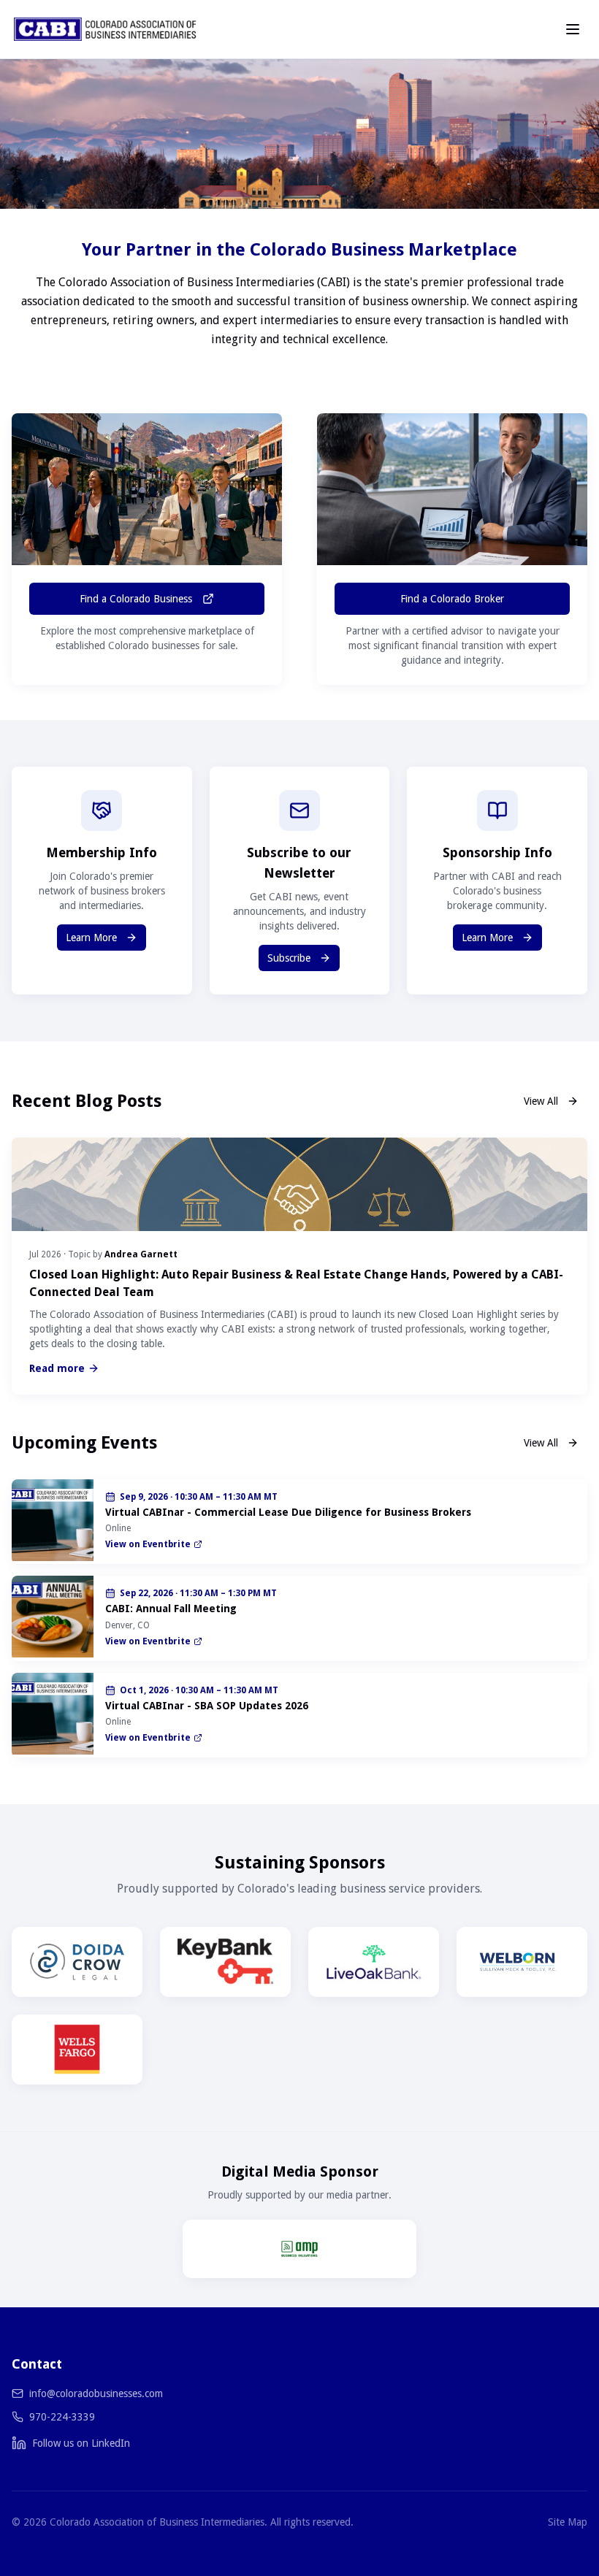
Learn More (91, 938)
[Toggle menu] (573, 29)
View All (541, 1101)
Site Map (568, 2522)
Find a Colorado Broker (452, 599)
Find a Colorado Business (136, 599)
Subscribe (289, 958)
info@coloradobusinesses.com (96, 2393)
